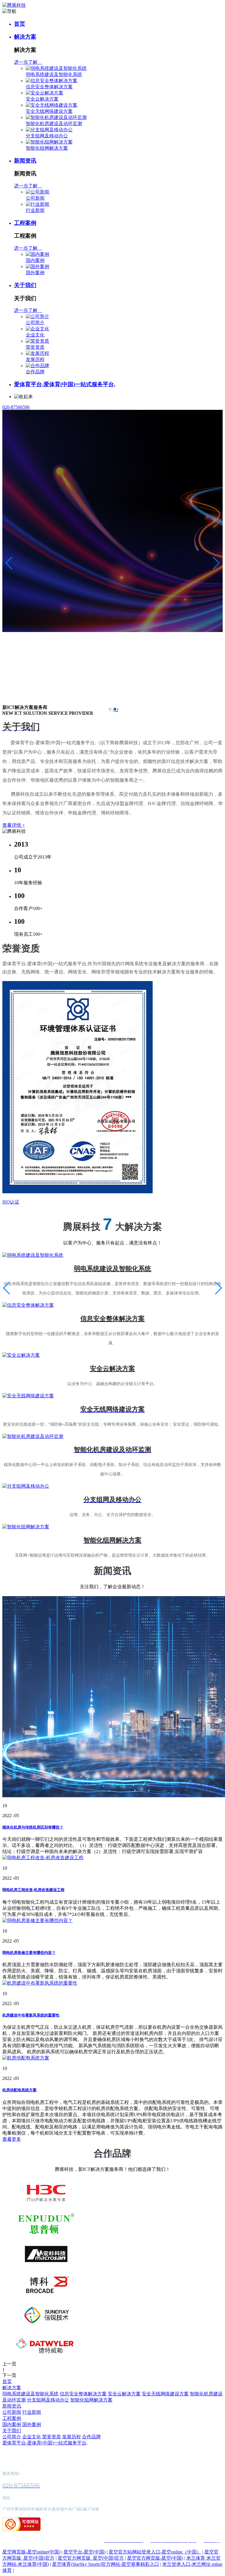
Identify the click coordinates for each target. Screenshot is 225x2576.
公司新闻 (35, 198)
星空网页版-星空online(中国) (31, 2552)
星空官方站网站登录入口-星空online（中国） (155, 2552)
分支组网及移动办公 (47, 136)
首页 (20, 24)
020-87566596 (16, 407)
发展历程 (35, 359)
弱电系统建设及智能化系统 (54, 74)
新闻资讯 (25, 161)
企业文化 (35, 335)
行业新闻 (35, 210)
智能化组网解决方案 (47, 148)
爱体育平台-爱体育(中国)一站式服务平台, (65, 384)
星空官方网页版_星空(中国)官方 (91, 2558)
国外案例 (35, 273)
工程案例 (25, 223)
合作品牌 (35, 372)
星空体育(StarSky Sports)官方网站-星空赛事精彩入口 (106, 2564)
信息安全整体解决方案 (49, 87)
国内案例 (35, 260)
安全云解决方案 (42, 99)
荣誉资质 (35, 347)
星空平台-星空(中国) (85, 2552)
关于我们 (25, 285)
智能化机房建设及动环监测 (54, 124)
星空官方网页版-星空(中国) (155, 2558)
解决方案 (25, 37)
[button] (110, 709)
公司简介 (35, 323)
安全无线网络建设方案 (49, 111)
